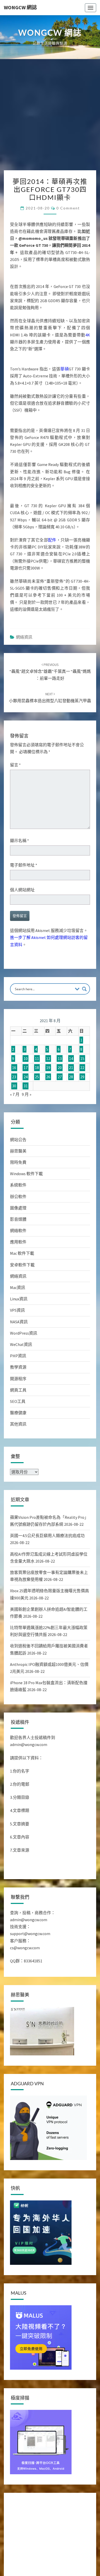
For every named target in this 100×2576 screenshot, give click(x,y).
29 (82, 1093)
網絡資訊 (24, 654)
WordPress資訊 (24, 1350)
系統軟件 (18, 1201)
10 (26, 1075)
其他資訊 (18, 1440)
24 (26, 1093)
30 (14, 1102)
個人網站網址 (22, 906)
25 (37, 1093)
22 (82, 1084)
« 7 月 (15, 1111)
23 (14, 1093)
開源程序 (18, 1395)
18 (37, 1084)
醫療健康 (18, 1429)
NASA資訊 (19, 1338)
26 (48, 1093)
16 (14, 1084)
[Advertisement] (50, 117)
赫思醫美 (18, 1167)
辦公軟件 (18, 1213)
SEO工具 (18, 1418)
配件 (52, 556)
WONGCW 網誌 (20, 7)
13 (60, 1075)
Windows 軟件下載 (26, 1190)
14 (71, 1075)
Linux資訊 (19, 1315)
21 (71, 1084)
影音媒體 (18, 1236)
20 (60, 1084)
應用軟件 (18, 1258)
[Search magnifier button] (84, 1005)
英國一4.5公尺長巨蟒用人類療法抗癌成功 (47, 1552)
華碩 (64, 377)
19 (48, 1084)
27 (60, 1093)
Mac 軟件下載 (22, 1270)
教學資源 (18, 1384)
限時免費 (18, 1179)
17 (26, 1084)
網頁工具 (18, 1406)
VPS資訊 (17, 1327)
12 (48, 1075)
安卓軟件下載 (22, 1281)
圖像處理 (18, 1224)
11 (37, 1075)
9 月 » (27, 1111)
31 (26, 1102)
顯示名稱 (19, 857)
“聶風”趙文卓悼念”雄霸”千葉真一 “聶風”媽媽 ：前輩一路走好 (50, 688)
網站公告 (18, 1156)
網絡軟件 (18, 1247)
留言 (15, 781)
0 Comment (68, 208)
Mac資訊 (18, 1304)
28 (71, 1093)
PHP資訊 (18, 1372)
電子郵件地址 (24, 882)
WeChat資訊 (21, 1361)
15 (82, 1075)
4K (88, 339)
